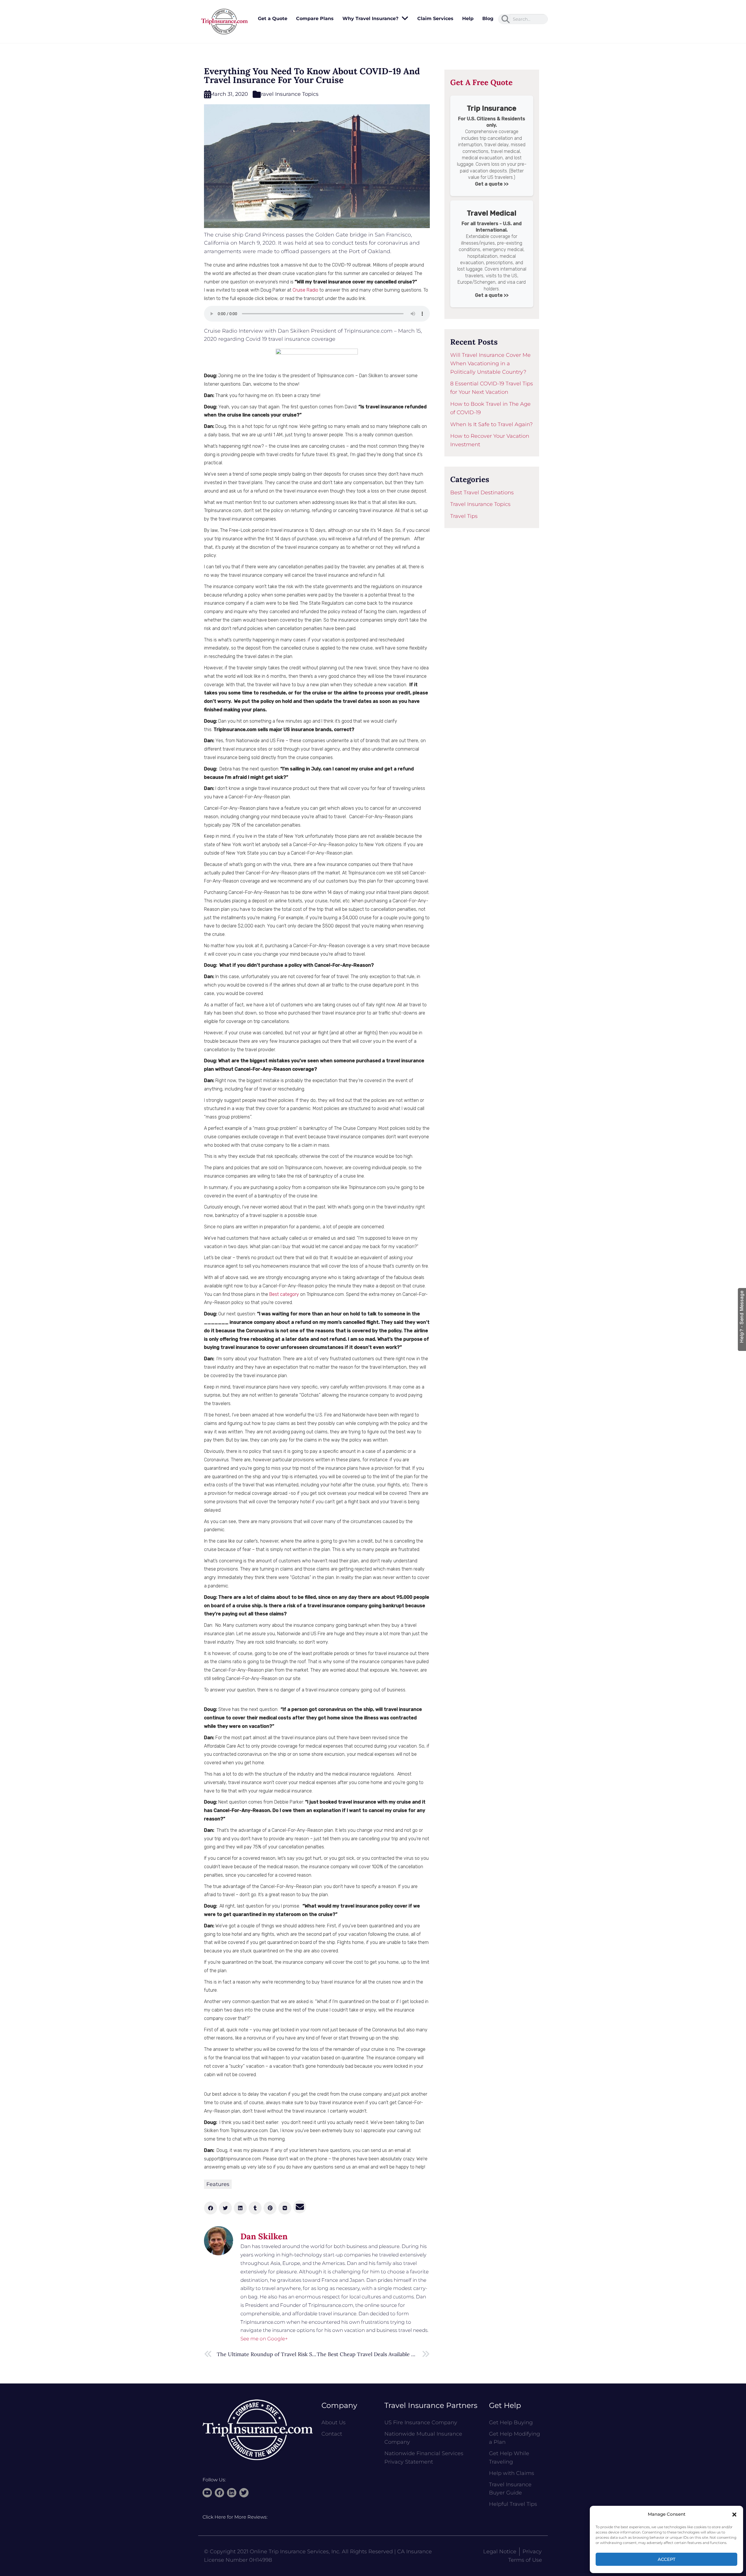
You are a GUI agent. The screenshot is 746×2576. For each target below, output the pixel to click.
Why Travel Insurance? (370, 18)
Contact (332, 2434)
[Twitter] (244, 2493)
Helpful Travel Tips (513, 2504)
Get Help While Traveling (509, 2458)
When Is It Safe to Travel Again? (491, 424)
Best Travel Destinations (482, 493)
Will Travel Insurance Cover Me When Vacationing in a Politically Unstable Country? (490, 364)
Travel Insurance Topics (288, 94)
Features (218, 2184)
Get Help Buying (511, 2423)
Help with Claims (512, 2473)
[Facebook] (219, 2493)
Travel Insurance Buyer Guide (510, 2489)
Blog (488, 18)
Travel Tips (464, 516)
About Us (334, 2423)
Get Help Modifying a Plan (514, 2438)
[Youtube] (207, 2493)
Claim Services (435, 18)
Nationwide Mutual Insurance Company (423, 2438)
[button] (734, 2515)
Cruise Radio (305, 290)
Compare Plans (315, 18)
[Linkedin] (232, 2493)
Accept (667, 2559)
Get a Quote (273, 18)
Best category (284, 1294)
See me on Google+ (264, 2339)
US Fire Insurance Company (421, 2423)
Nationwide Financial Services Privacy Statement (424, 2458)
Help (468, 18)
